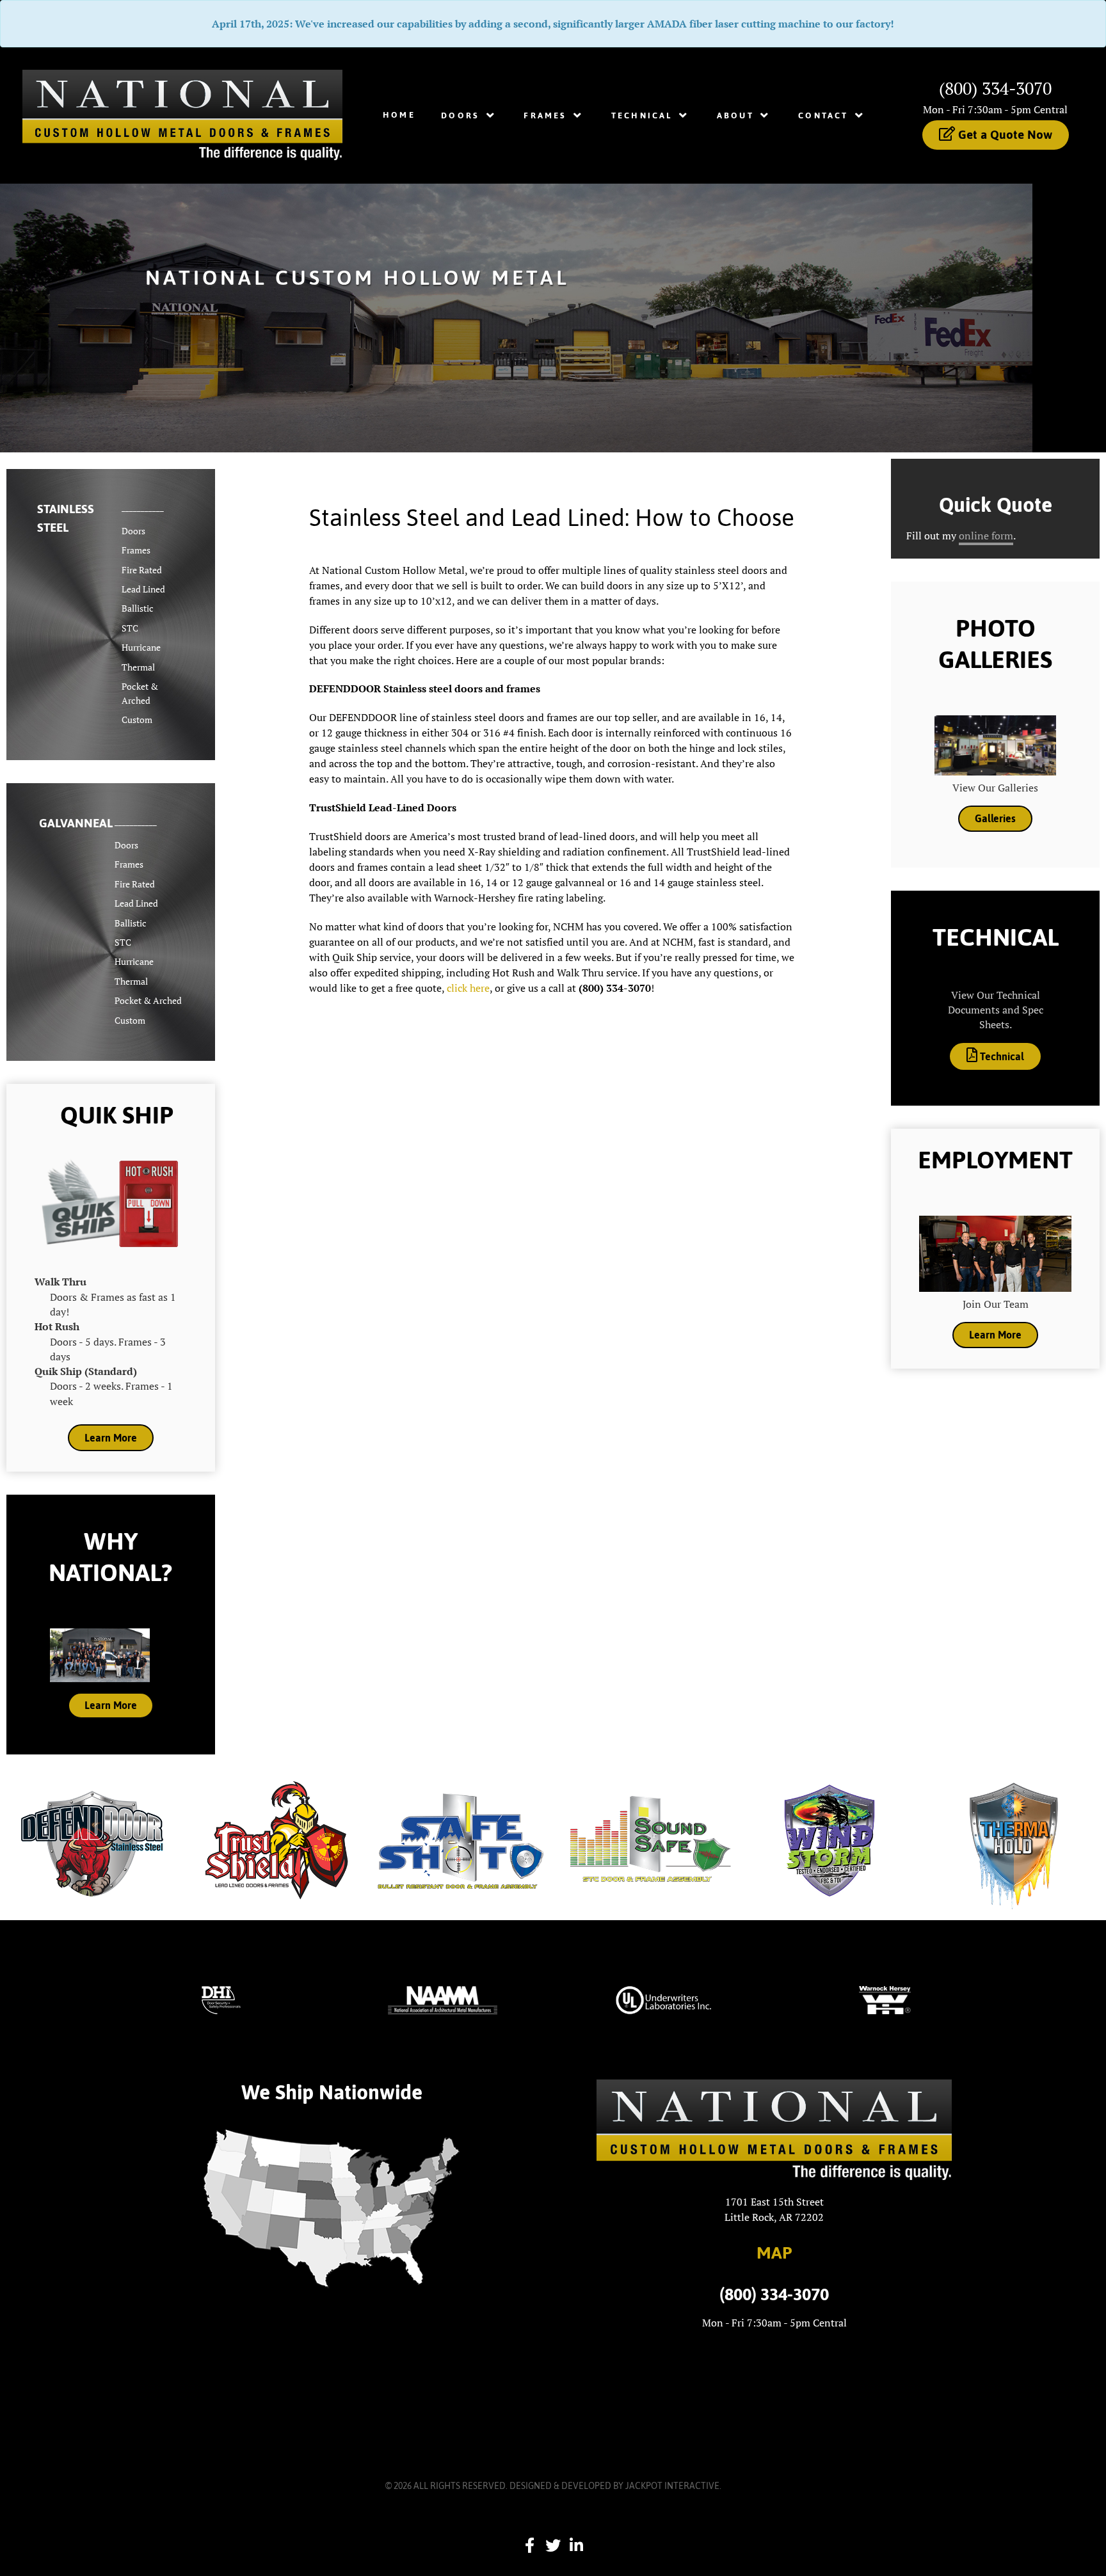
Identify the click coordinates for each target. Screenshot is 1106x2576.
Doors (133, 531)
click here (468, 988)
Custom (137, 720)
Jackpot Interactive (672, 2486)
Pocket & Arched (148, 1000)
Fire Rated (142, 570)
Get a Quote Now (1004, 134)
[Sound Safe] (645, 1840)
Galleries (995, 818)
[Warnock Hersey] (885, 2000)
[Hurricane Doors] (829, 1840)
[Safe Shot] (461, 1840)
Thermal (138, 667)
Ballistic (138, 608)
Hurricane (141, 647)
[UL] (663, 2000)
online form (986, 536)
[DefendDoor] (92, 1840)
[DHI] (221, 2000)
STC (130, 628)
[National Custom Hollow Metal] (182, 114)
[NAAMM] (443, 2000)
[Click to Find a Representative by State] (332, 2209)
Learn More (111, 1438)
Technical (1001, 1056)
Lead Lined (143, 589)
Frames (136, 550)
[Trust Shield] (276, 1840)
